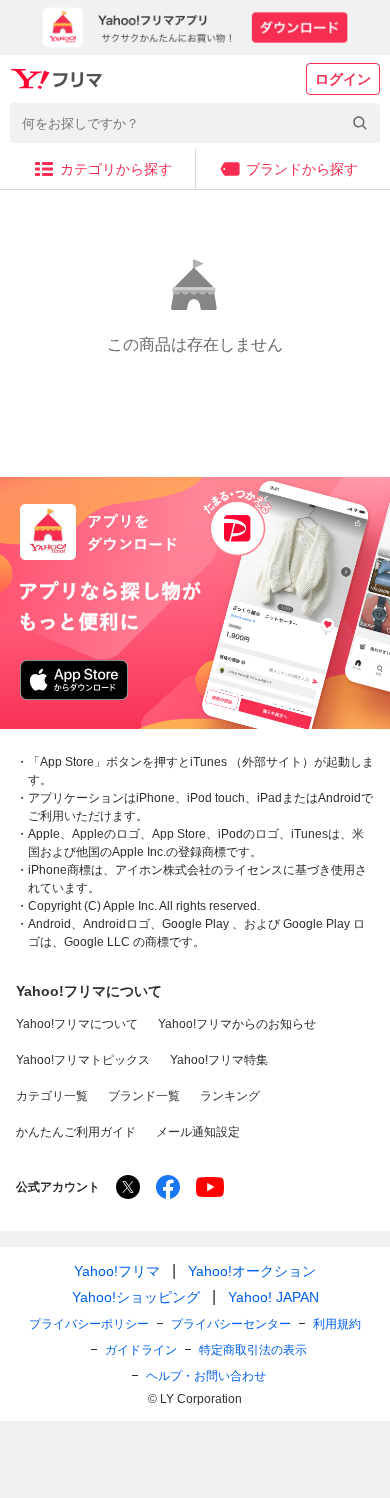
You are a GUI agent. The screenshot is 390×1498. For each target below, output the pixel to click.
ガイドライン (141, 1350)
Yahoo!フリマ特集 (219, 1060)
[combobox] (195, 123)
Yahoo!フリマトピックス (83, 1060)
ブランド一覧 (144, 1096)
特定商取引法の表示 (253, 1350)
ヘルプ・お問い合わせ (206, 1376)
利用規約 (337, 1324)
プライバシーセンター (231, 1324)
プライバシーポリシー (89, 1324)
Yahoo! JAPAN (273, 1297)
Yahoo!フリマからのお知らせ (237, 1024)
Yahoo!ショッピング (136, 1297)
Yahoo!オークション (252, 1271)
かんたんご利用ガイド (76, 1132)
